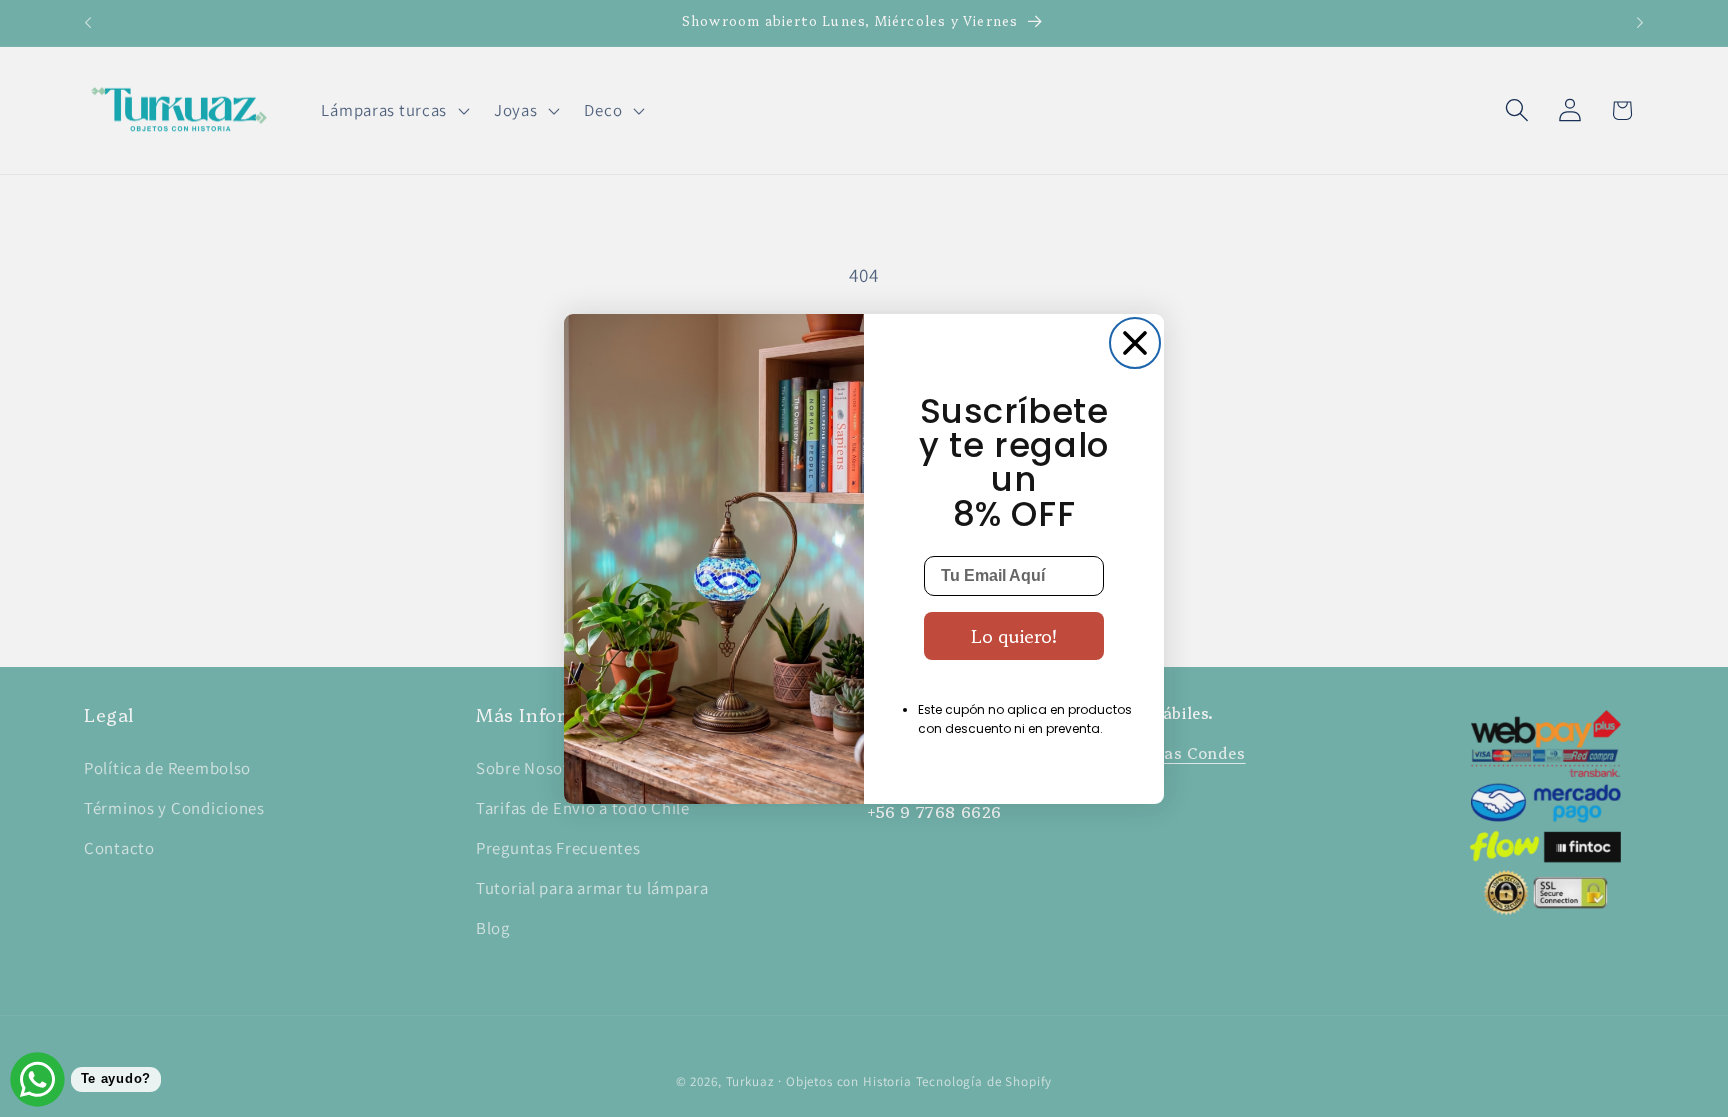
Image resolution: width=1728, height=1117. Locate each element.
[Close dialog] (1135, 343)
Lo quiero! (1014, 635)
